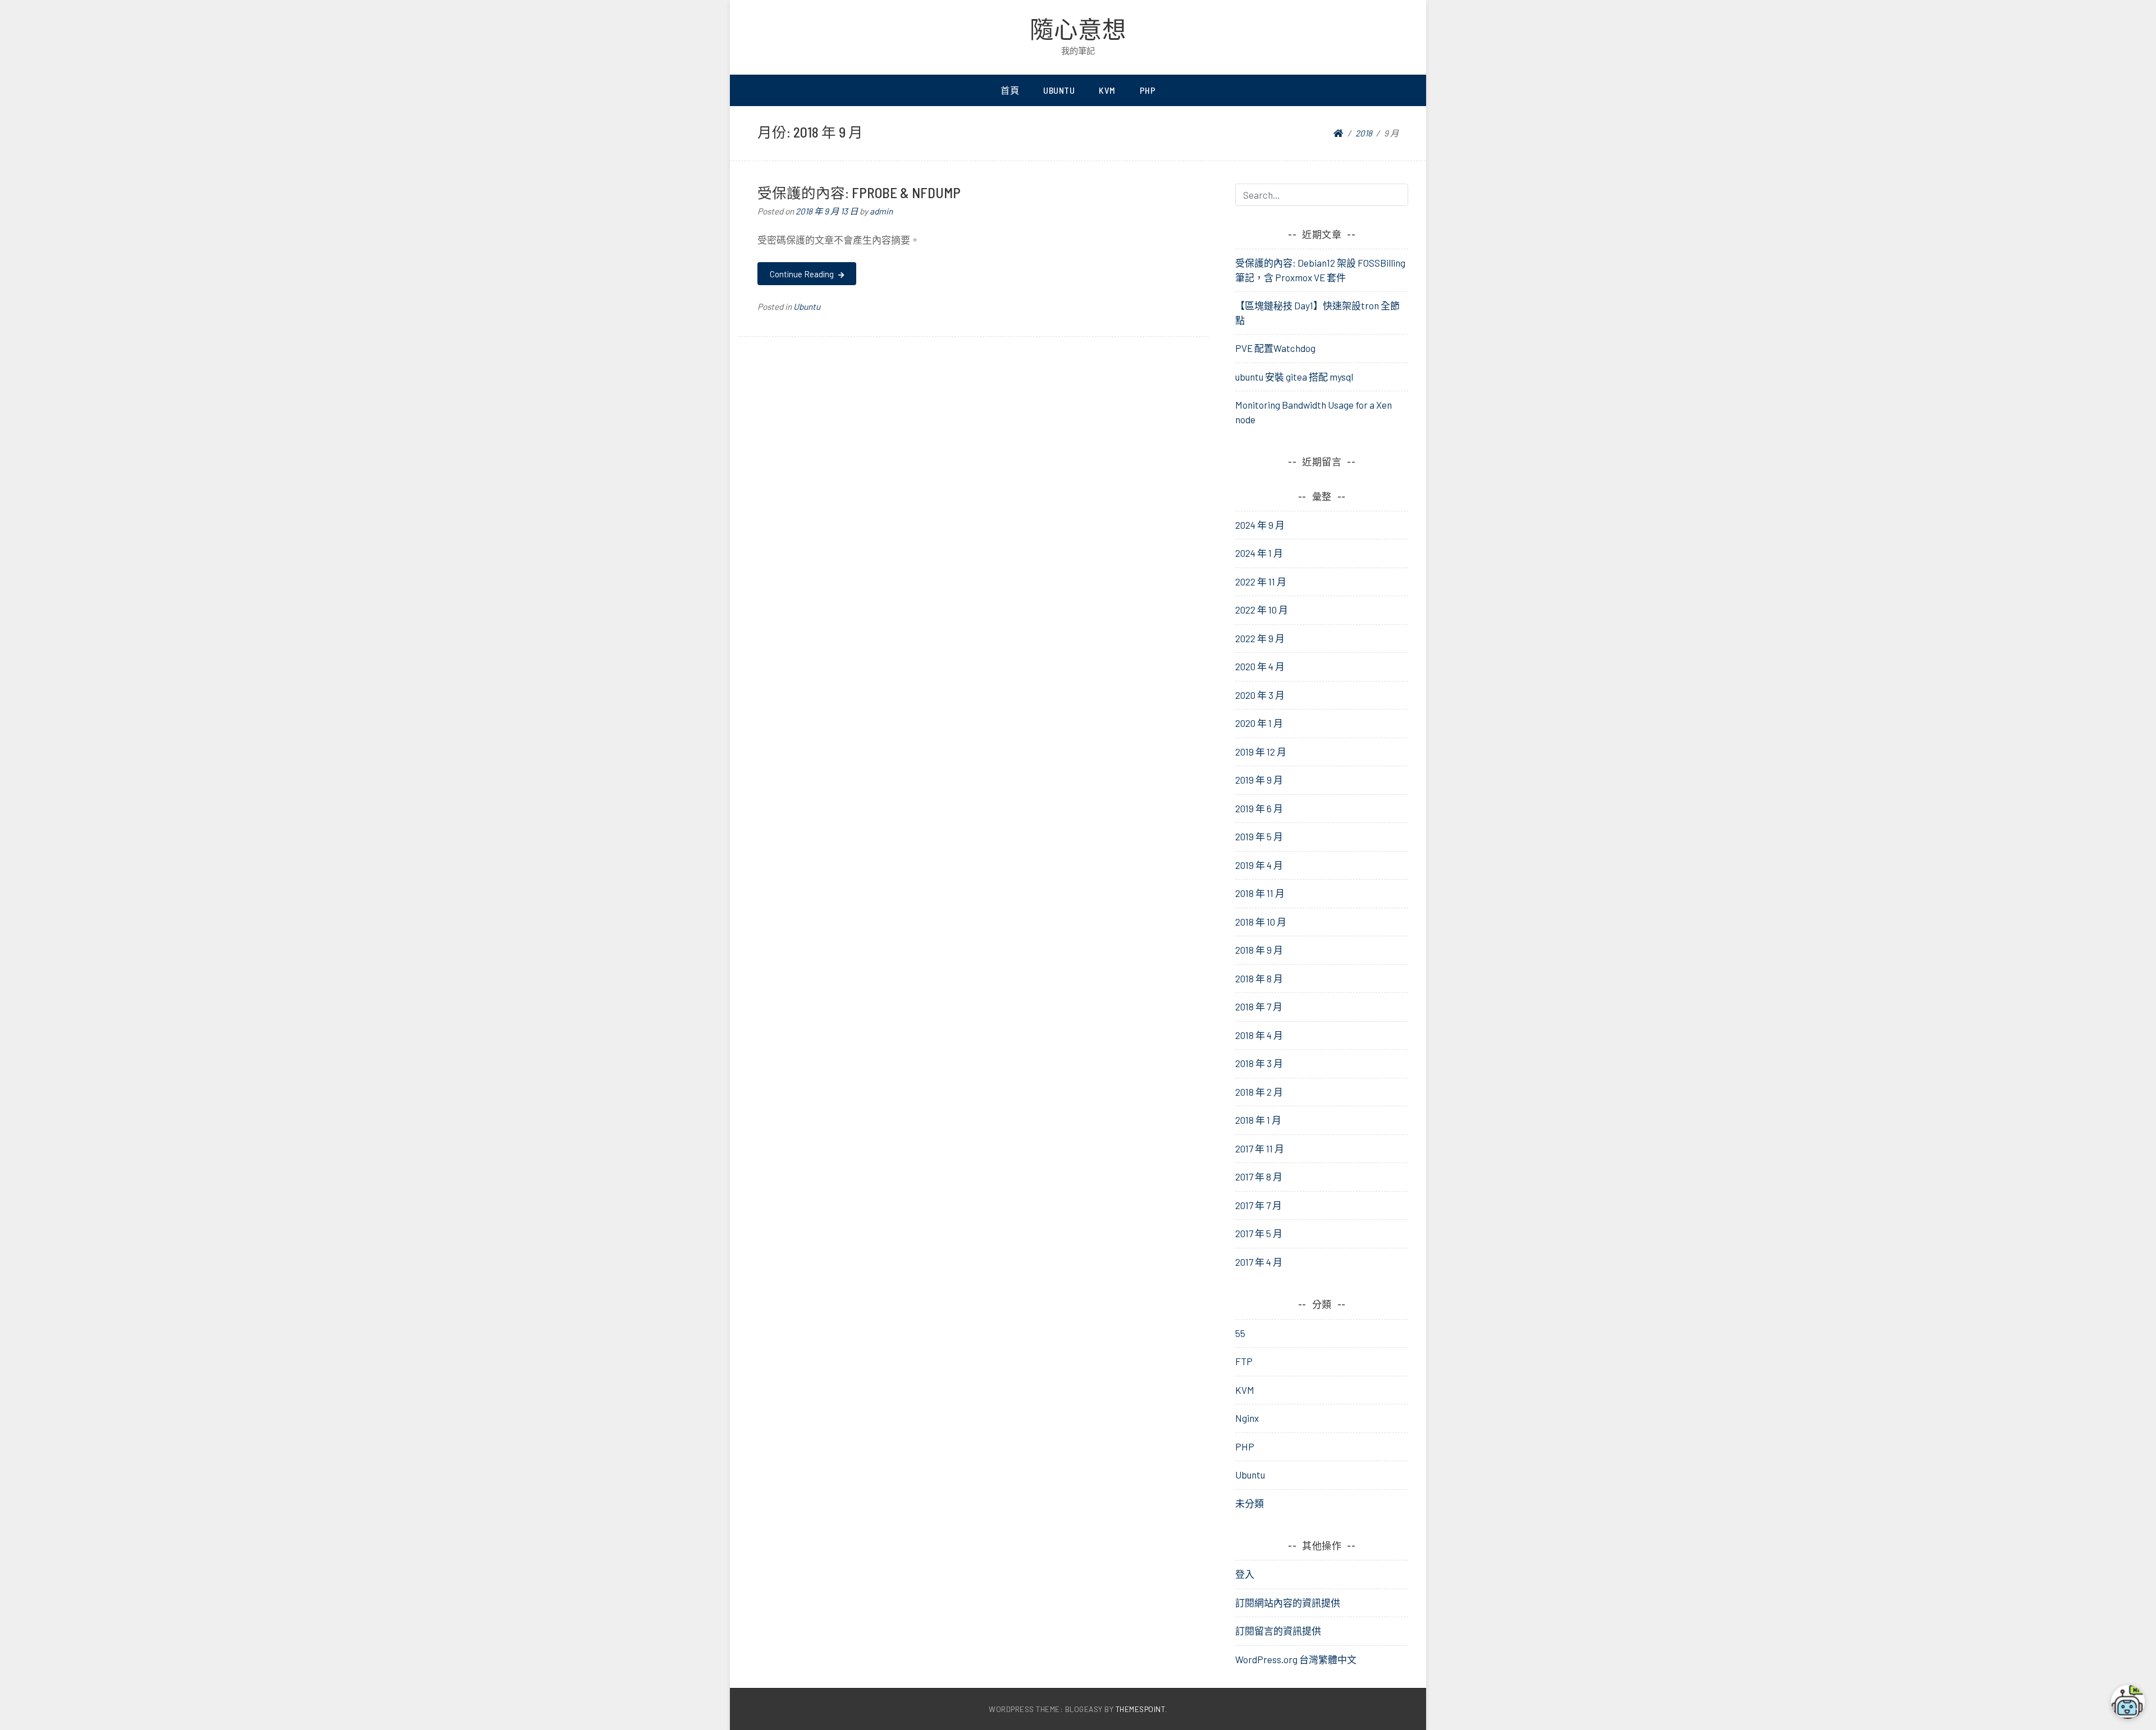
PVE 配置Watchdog (1275, 348)
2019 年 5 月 (1259, 836)
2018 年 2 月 (1259, 1092)
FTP (1244, 1361)
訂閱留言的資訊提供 (1278, 1631)
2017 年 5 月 (1259, 1233)
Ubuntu (1059, 90)
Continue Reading (803, 274)
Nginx (1247, 1418)
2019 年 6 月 (1259, 808)
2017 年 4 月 (1259, 1262)
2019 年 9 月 (1259, 780)
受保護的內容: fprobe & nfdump (859, 192)
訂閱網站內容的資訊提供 (1288, 1603)
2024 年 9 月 (1260, 525)
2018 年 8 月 (1259, 978)
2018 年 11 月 (1260, 893)
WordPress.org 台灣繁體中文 (1296, 1659)
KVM (1107, 90)
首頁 (1010, 90)
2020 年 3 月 (1260, 695)
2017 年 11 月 (1260, 1148)
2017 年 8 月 (1259, 1177)
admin (881, 211)
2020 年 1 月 (1259, 723)
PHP (1148, 90)
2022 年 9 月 (1260, 638)
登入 (1245, 1574)
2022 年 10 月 (1262, 610)
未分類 (1250, 1503)
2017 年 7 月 (1259, 1205)
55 (1240, 1333)
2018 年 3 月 (1259, 1063)
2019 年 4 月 (1259, 865)
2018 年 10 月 (1261, 922)
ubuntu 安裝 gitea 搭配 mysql (1294, 377)
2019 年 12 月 (1261, 752)
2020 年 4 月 (1260, 666)
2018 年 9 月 (1259, 950)
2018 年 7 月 (1259, 1006)
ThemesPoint (1141, 1709)
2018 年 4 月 (1259, 1035)
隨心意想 (1078, 29)
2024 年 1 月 (1259, 553)
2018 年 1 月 (1258, 1120)
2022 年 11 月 (1261, 582)
